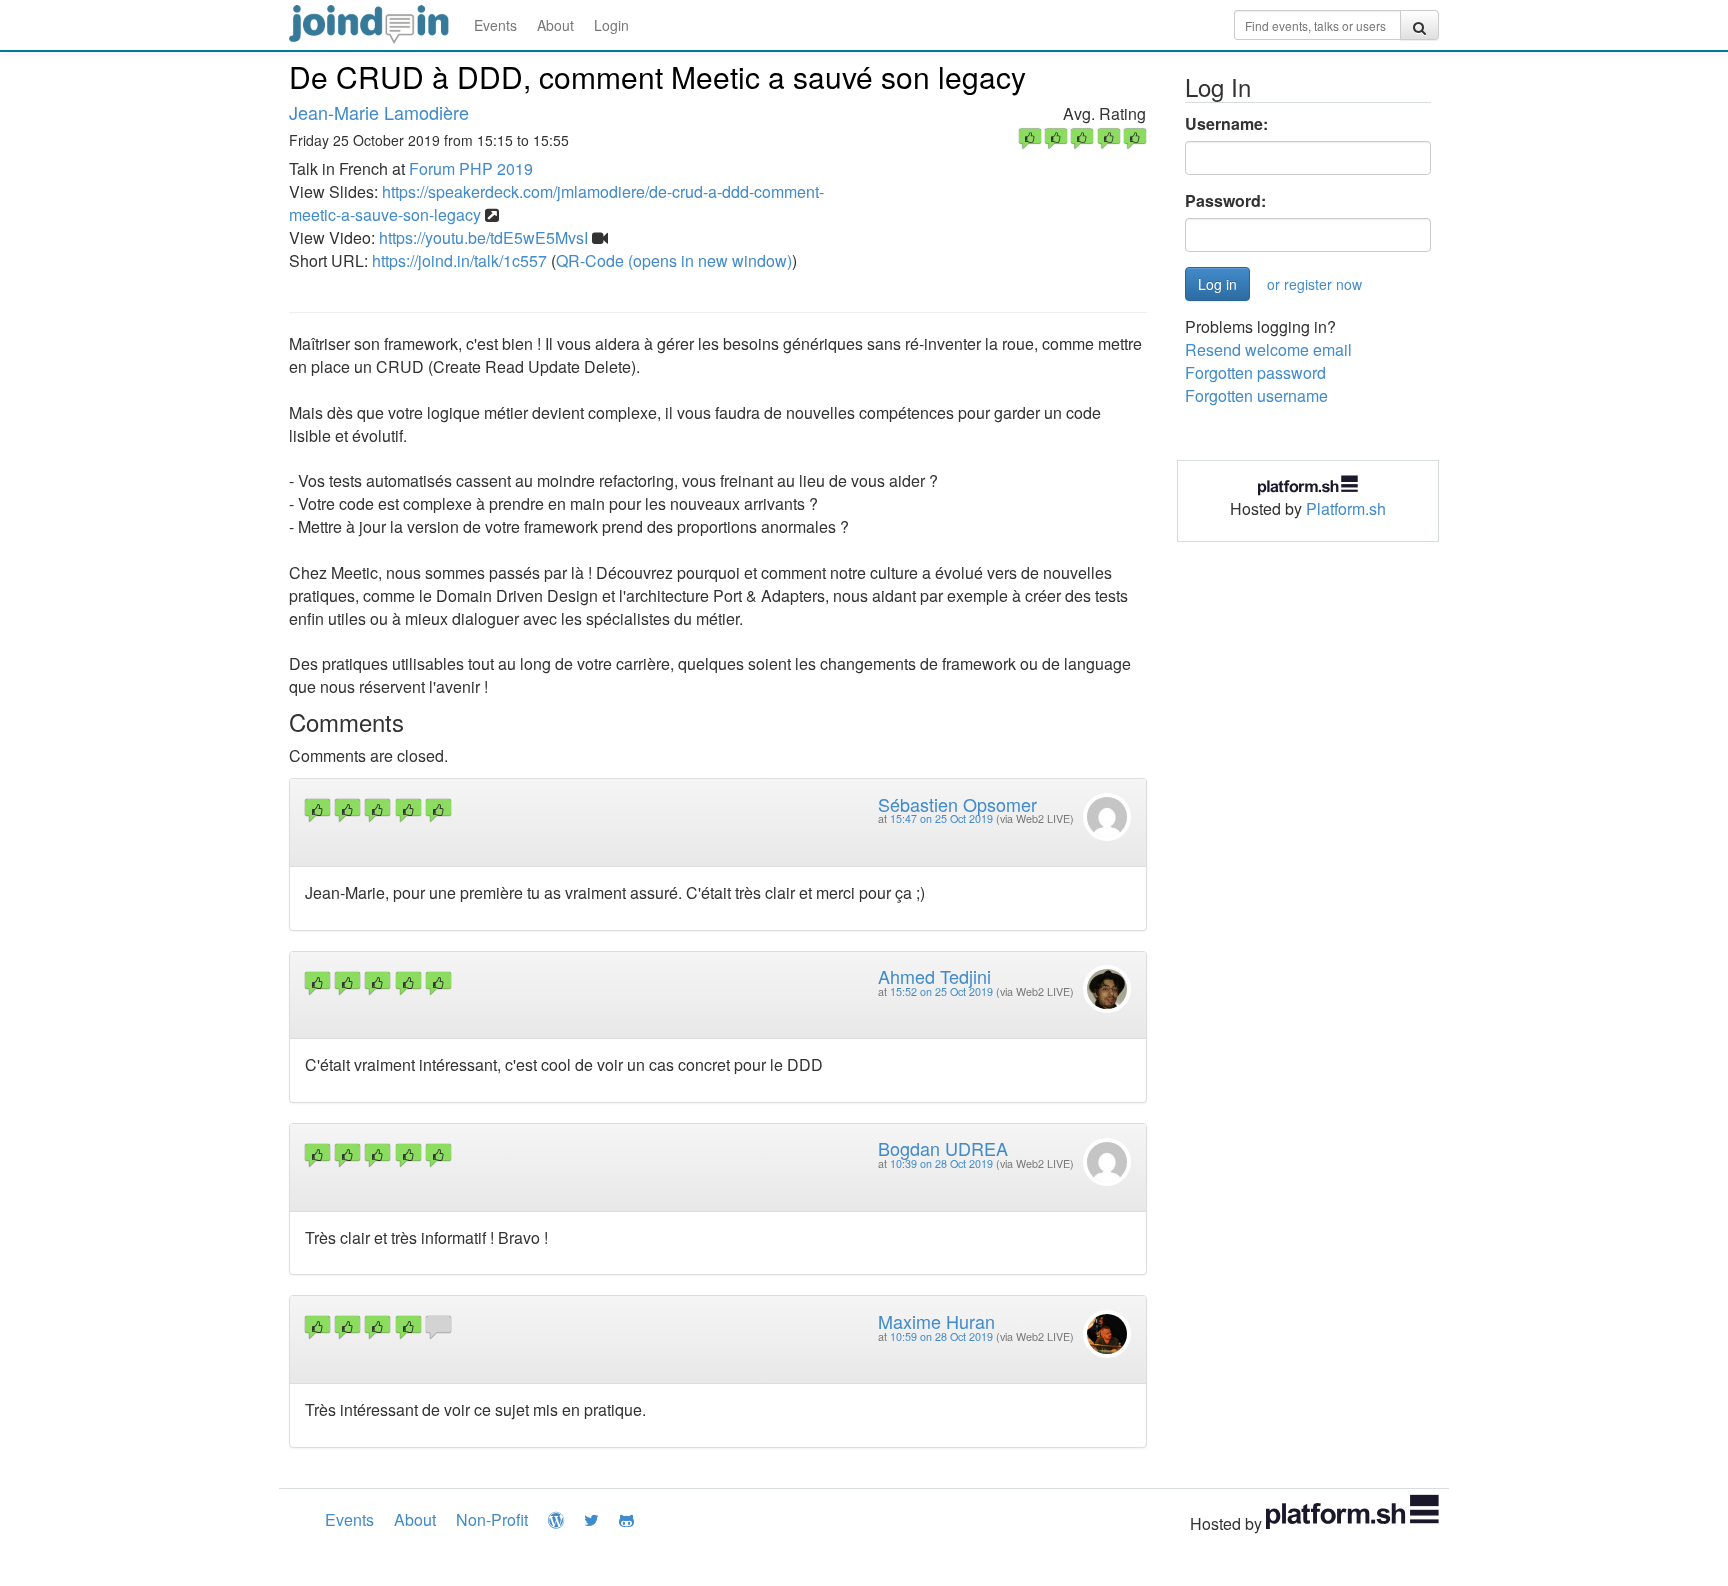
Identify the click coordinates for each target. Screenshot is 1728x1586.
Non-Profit (492, 1519)
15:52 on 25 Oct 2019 (941, 991)
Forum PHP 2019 (471, 168)
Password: (1225, 201)
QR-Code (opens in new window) (674, 260)
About (555, 25)
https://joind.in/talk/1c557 (459, 260)
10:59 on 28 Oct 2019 (941, 1336)
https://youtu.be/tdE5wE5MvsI (483, 237)
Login (611, 25)
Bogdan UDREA (943, 1148)
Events (495, 25)
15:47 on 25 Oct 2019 (941, 818)
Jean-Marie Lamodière (379, 112)
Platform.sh (1346, 508)
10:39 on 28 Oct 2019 (941, 1163)
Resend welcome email (1268, 349)
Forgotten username (1256, 395)
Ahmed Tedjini (934, 976)
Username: (1226, 124)
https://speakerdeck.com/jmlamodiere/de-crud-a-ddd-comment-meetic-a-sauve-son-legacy (556, 203)
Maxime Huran (936, 1321)
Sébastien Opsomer (957, 804)
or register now (1314, 284)
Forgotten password (1255, 372)
